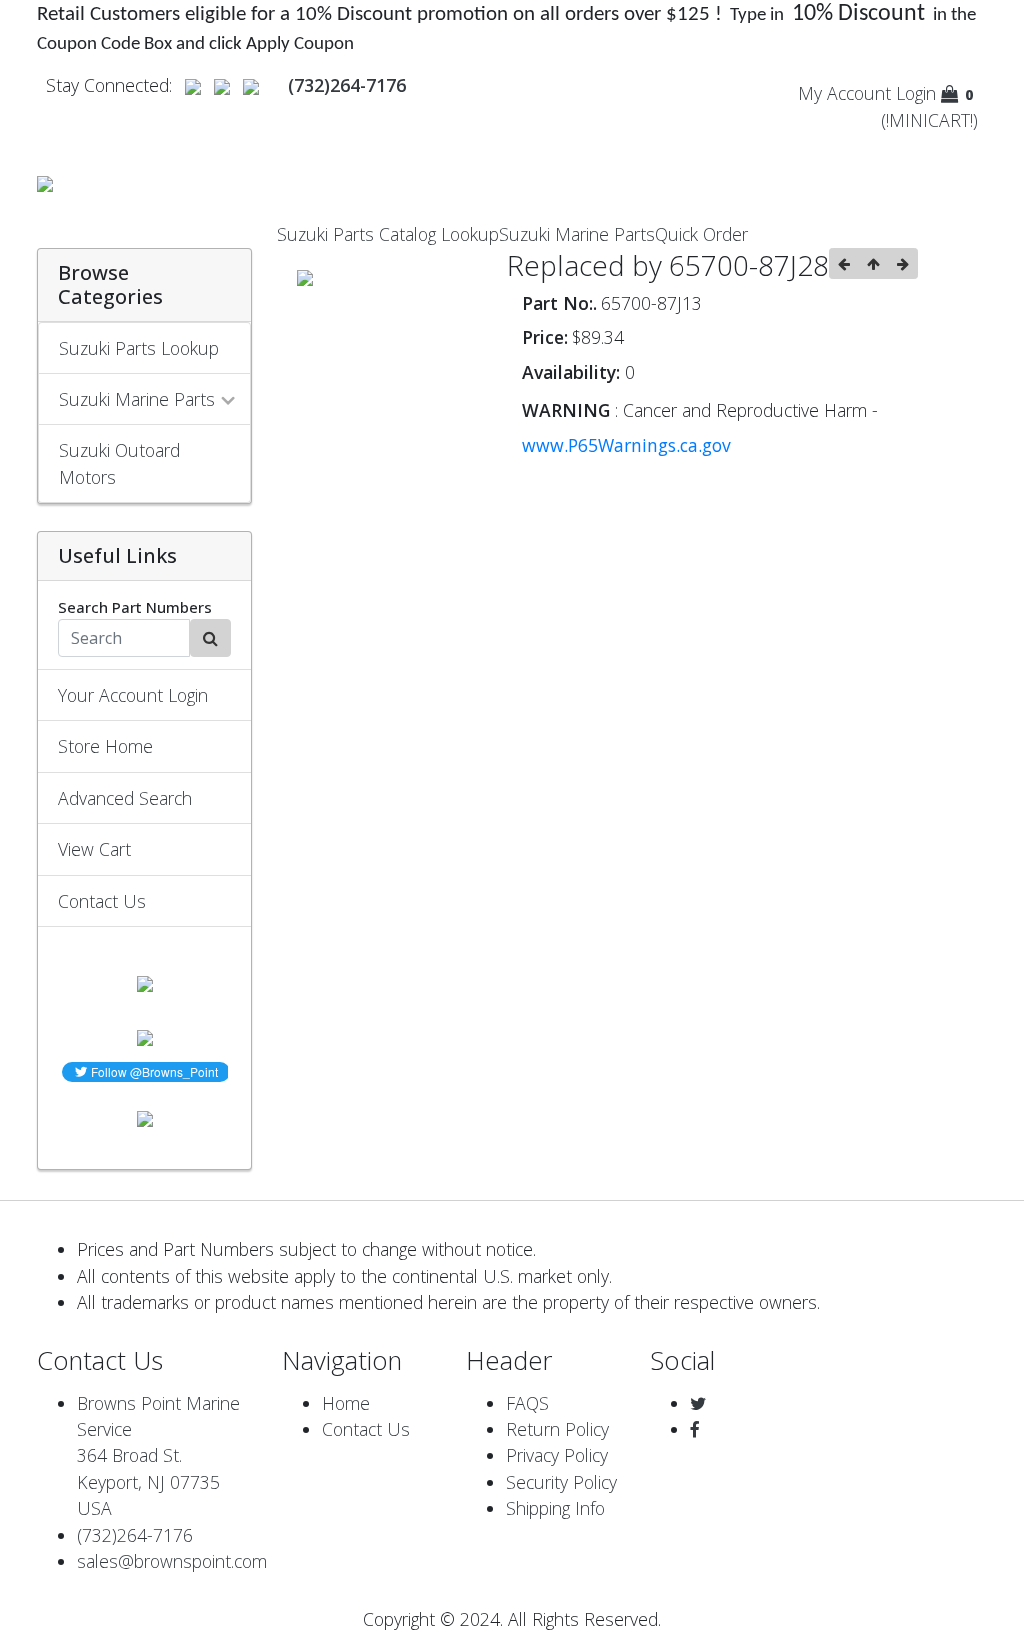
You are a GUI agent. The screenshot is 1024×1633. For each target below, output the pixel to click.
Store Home (105, 746)
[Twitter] (698, 1403)
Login (916, 93)
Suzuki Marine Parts (577, 234)
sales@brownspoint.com (172, 1561)
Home (346, 1403)
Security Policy (561, 1482)
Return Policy (557, 1429)
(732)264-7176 (135, 1535)
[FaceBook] (695, 1429)
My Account (844, 93)
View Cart (94, 849)
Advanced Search (125, 798)
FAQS (527, 1403)
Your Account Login (133, 695)
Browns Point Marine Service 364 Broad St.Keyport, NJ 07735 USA (158, 1456)
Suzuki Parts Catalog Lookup (388, 234)
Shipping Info (555, 1508)
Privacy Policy (557, 1455)
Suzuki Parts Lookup (139, 348)
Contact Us (102, 901)
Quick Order (701, 234)
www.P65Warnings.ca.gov (626, 445)
